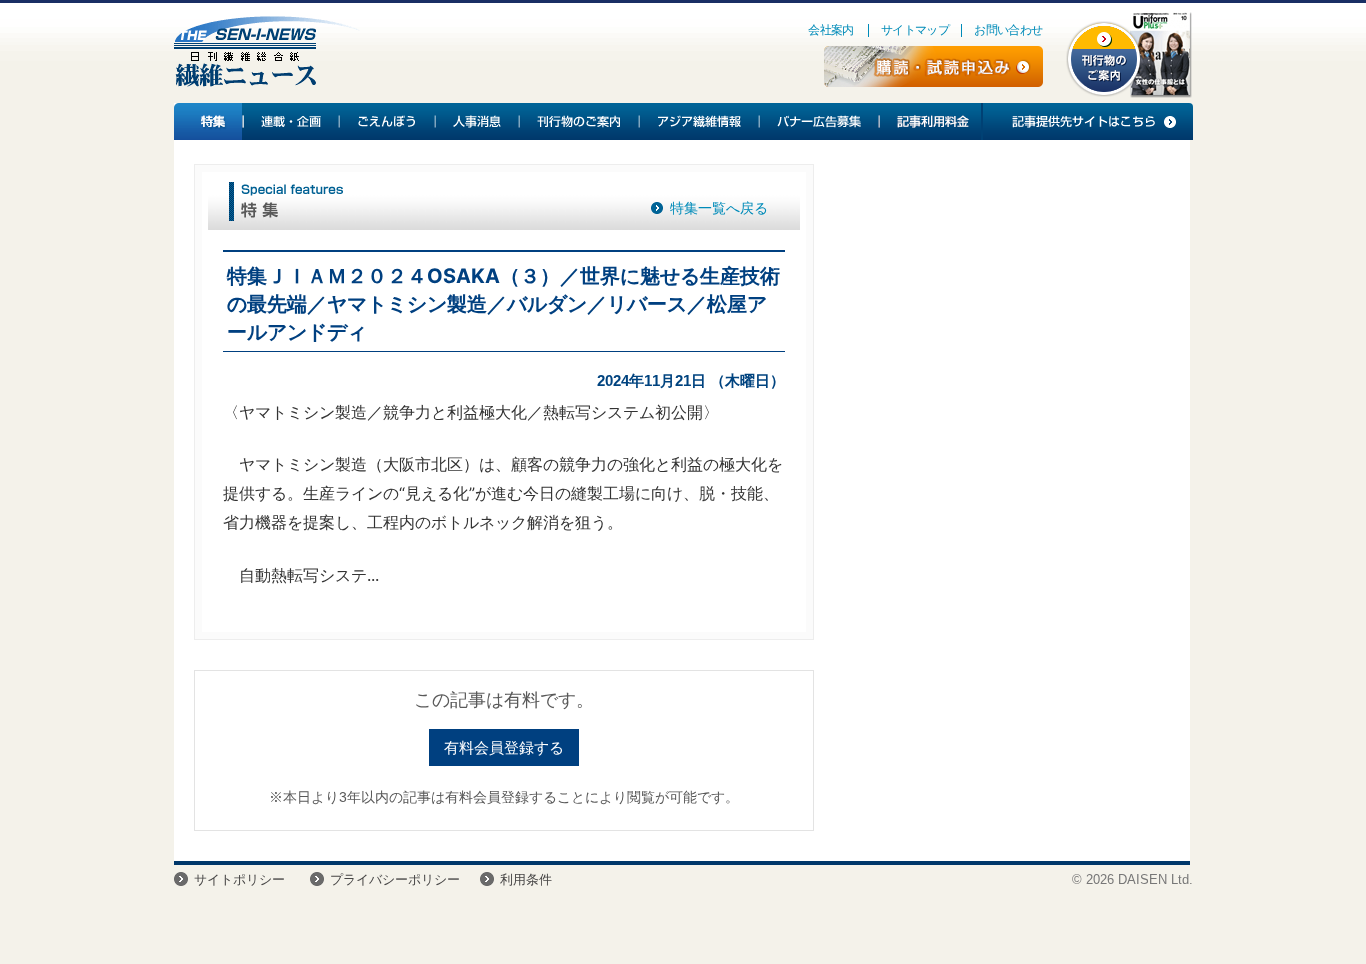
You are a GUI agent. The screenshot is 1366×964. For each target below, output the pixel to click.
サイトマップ (915, 30)
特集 (209, 121)
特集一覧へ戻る (719, 208)
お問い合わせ (1008, 30)
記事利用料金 (930, 121)
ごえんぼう (388, 121)
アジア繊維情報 (700, 121)
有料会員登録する (504, 747)
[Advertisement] (1002, 326)
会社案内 (831, 30)
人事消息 (478, 121)
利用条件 (526, 879)
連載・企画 (292, 121)
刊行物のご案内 (580, 121)
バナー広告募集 (820, 121)
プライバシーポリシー (395, 879)
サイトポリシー (239, 879)
